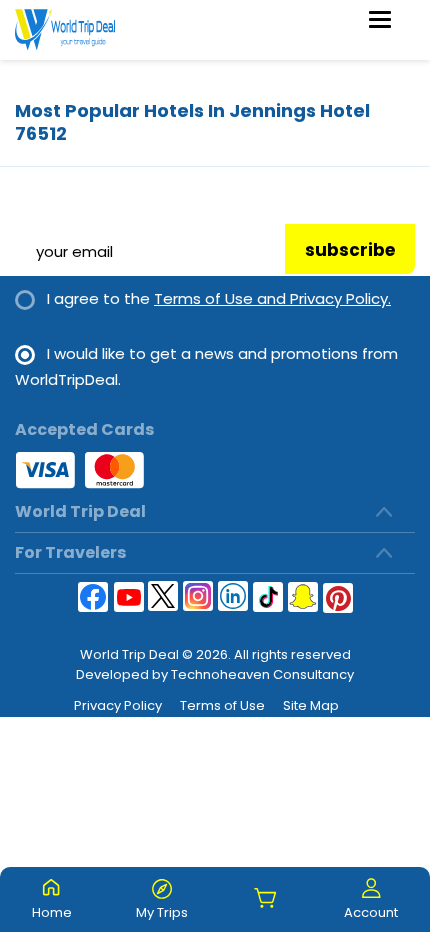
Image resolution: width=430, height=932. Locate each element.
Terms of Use (222, 705)
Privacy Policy (118, 705)
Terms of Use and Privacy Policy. (272, 298)
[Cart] (266, 899)
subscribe (350, 250)
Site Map (311, 705)
